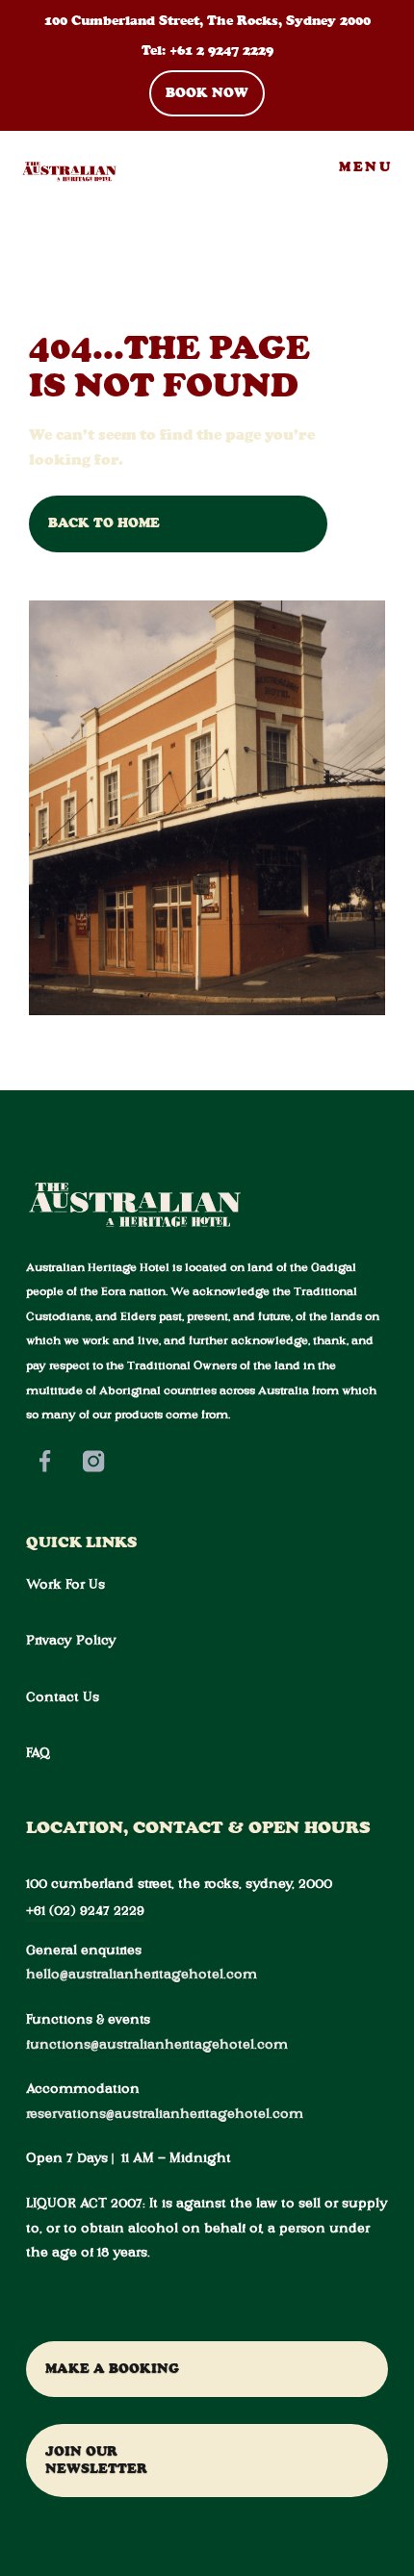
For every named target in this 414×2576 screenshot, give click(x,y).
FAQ (38, 1752)
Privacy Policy (71, 1640)
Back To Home (104, 523)
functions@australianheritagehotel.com (157, 2044)
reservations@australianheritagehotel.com (165, 2113)
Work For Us (65, 1584)
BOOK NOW (207, 93)
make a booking (112, 2369)
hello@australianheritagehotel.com (142, 1974)
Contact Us (63, 1696)
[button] (365, 167)
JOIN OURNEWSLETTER (96, 2460)
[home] (61, 167)
